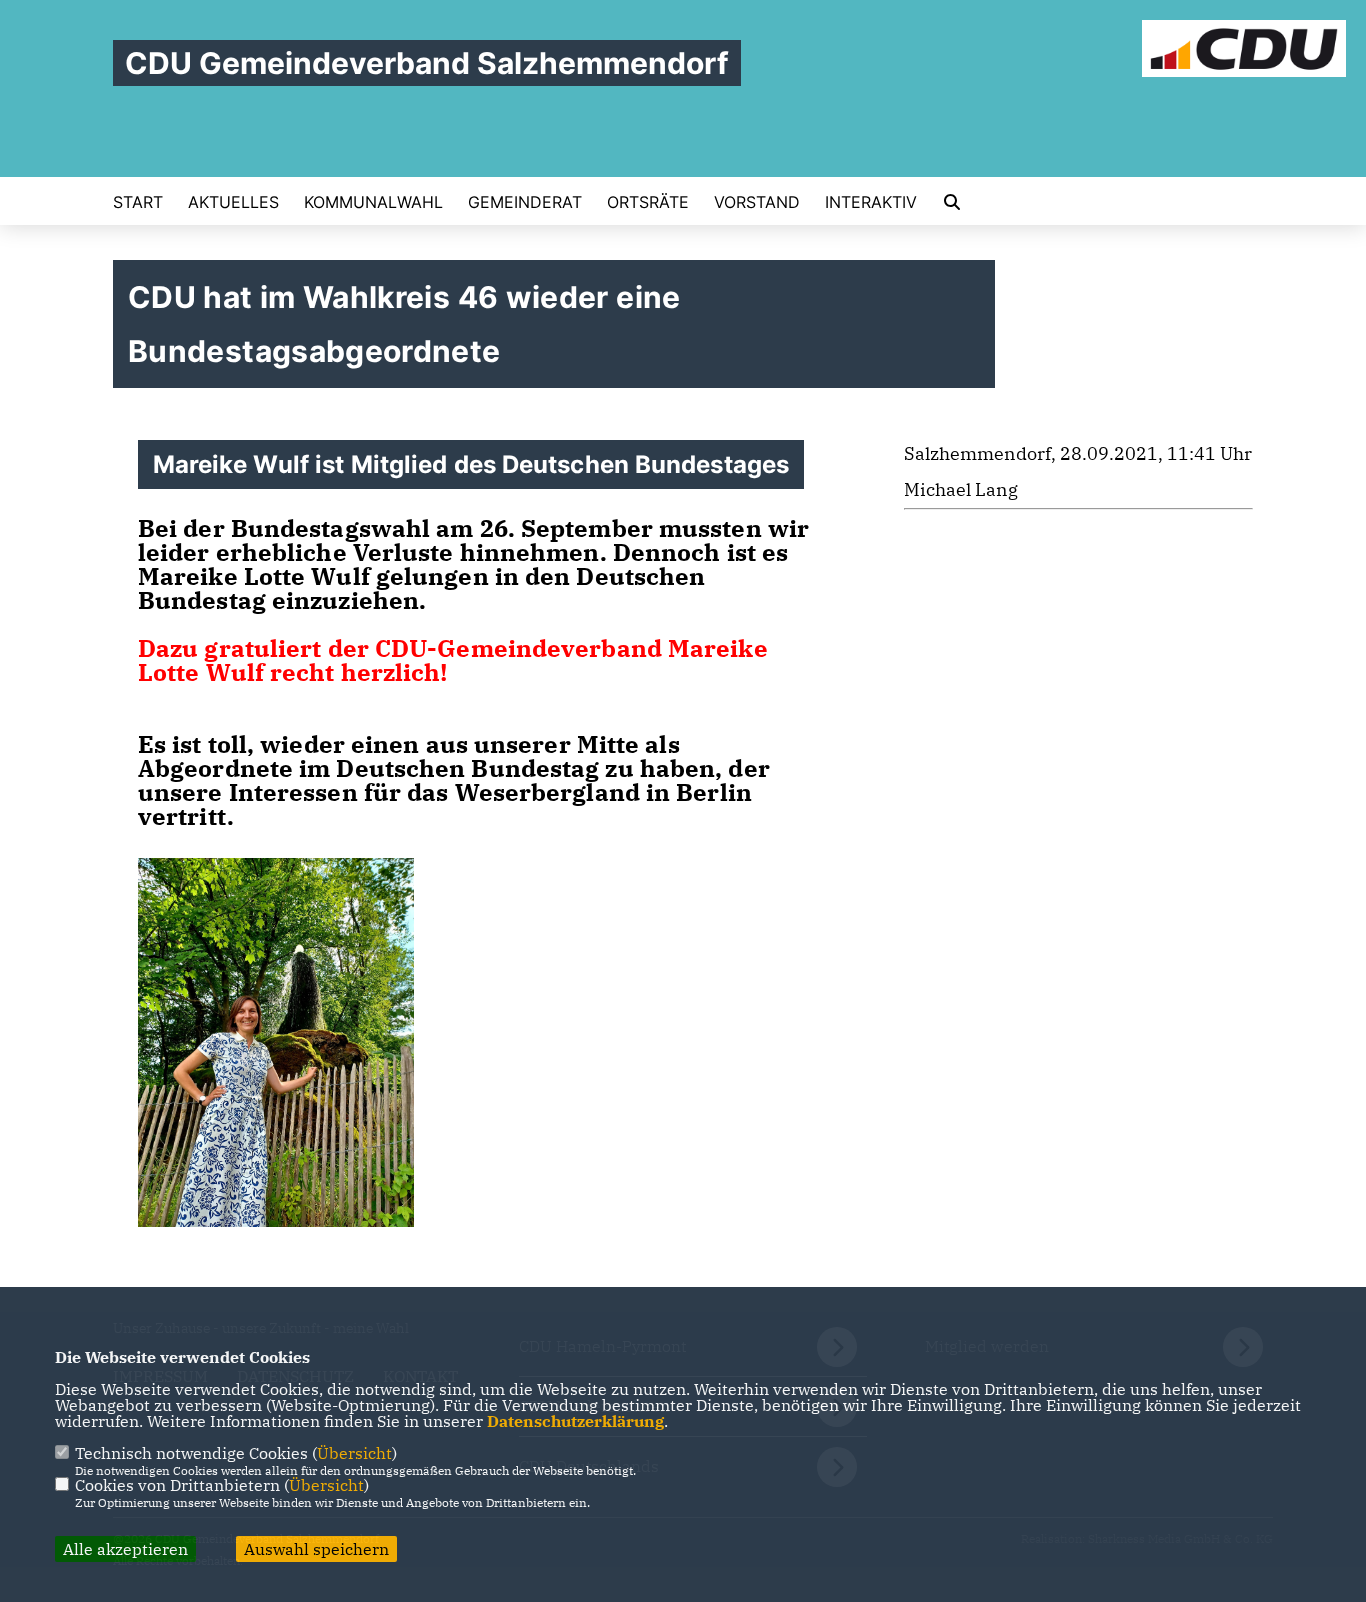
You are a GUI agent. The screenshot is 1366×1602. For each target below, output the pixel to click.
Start (138, 202)
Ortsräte (648, 202)
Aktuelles (233, 202)
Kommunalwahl (373, 202)
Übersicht (354, 1453)
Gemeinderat (525, 202)
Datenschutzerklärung (575, 1421)
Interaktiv (871, 202)
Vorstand (757, 202)
